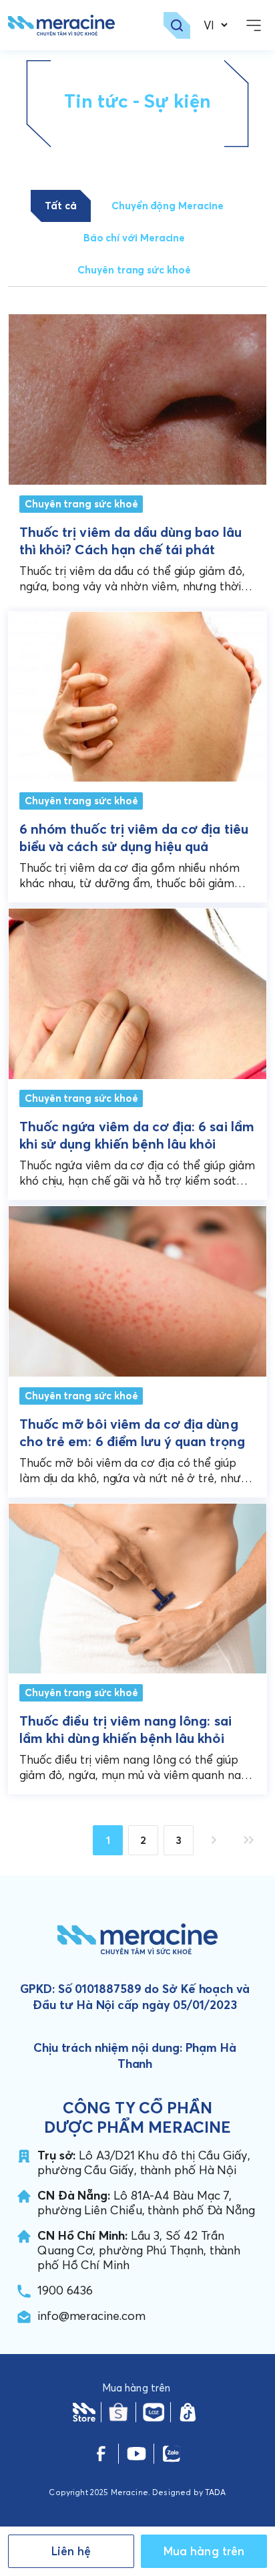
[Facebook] (101, 2454)
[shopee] (118, 2412)
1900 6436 (65, 2290)
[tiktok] (188, 2412)
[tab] (61, 206)
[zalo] (171, 2454)
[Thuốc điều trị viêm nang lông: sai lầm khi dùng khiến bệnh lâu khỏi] (137, 1586)
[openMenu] (254, 25)
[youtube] (136, 2454)
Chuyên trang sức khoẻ (81, 504)
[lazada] (153, 2412)
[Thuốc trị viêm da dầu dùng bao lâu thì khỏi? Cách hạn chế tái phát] (137, 399)
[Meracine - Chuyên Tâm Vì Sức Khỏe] (61, 25)
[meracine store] (84, 2412)
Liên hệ (71, 2551)
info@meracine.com (91, 2316)
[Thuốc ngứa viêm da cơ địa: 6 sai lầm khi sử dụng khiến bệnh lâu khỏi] (137, 991)
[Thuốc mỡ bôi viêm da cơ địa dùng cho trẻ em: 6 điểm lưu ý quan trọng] (137, 1288)
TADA (216, 2492)
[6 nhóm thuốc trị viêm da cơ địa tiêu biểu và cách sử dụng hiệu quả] (137, 694)
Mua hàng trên (204, 2551)
